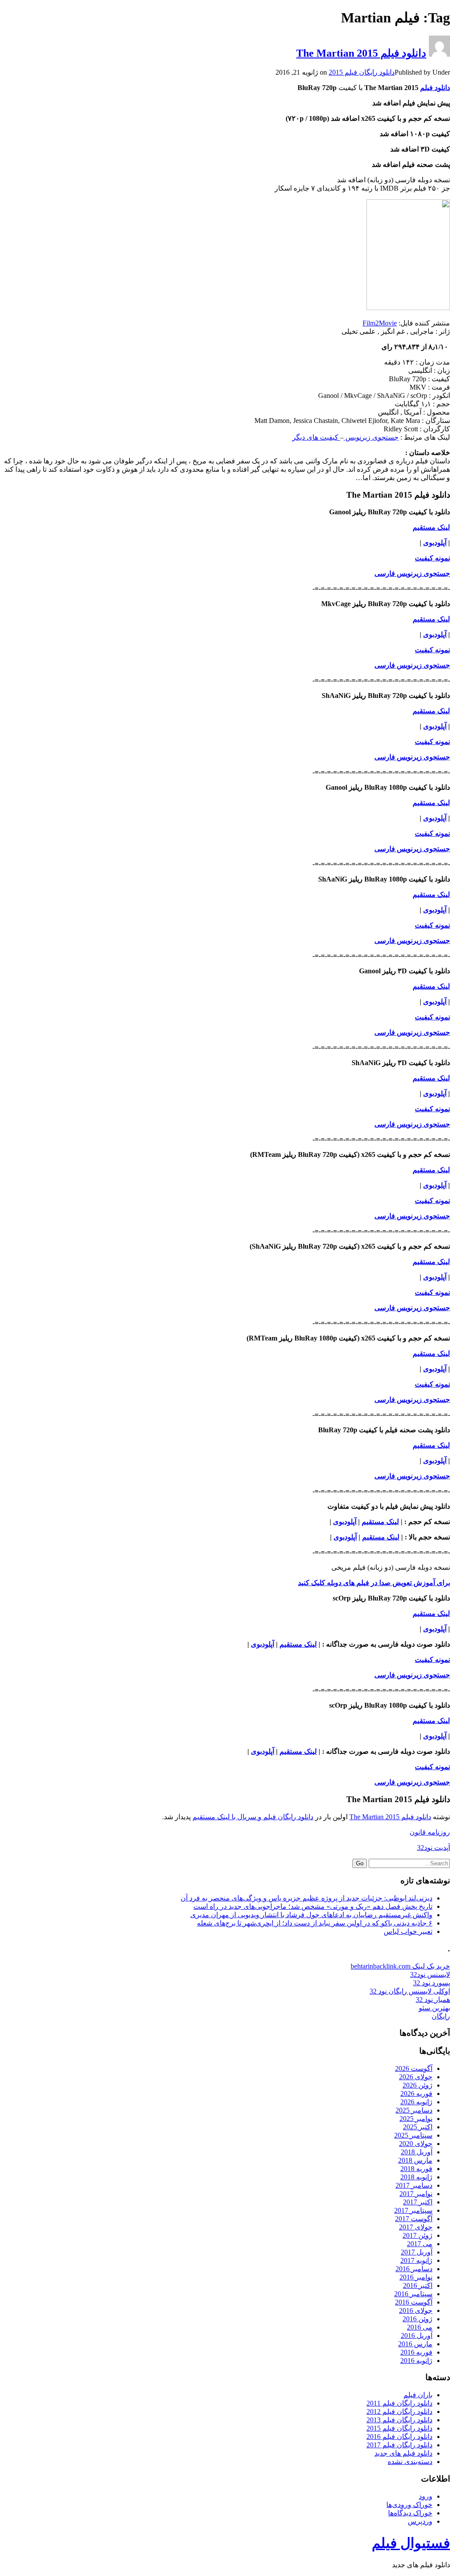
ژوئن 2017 (417, 2235)
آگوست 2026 (414, 2068)
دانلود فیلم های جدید (403, 2453)
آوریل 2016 (417, 2336)
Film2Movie (380, 323)
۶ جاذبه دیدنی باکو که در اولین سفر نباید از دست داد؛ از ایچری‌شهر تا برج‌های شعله (315, 1923)
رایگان (441, 2016)
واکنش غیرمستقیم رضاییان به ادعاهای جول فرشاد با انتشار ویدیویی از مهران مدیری (311, 1915)
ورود (426, 2496)
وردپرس (420, 2521)
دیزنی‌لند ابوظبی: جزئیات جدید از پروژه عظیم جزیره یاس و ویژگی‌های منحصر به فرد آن (307, 1898)
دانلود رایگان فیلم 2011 (399, 2403)
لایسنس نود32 (430, 1974)
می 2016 (420, 2327)
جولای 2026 (416, 2077)
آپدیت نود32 (434, 1848)
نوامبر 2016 (416, 2277)
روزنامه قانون (430, 1832)
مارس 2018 (415, 2160)
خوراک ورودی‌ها (409, 2505)
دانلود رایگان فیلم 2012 (399, 2412)
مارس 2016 (415, 2344)
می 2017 (420, 2244)
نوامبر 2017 (416, 2194)
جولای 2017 (416, 2227)
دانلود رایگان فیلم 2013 (399, 2420)
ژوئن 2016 (417, 2319)
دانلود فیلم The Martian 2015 (361, 53)
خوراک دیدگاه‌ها (410, 2513)
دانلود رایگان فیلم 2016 (399, 2437)
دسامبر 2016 (414, 2269)
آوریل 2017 (417, 2252)
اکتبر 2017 (418, 2202)
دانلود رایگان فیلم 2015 (362, 72)
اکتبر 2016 (418, 2285)
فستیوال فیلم (411, 2543)
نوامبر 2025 (416, 2119)
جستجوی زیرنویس (371, 437)
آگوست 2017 (414, 2219)
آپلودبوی (435, 543)
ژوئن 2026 (417, 2085)
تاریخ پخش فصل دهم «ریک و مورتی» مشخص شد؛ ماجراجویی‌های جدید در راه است (313, 1906)
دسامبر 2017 (414, 2185)
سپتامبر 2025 (413, 2135)
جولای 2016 (416, 2310)
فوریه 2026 (416, 2094)
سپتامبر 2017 (413, 2210)
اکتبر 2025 (418, 2127)
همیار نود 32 (433, 2000)
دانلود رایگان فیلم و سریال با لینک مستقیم (253, 1817)
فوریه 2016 (416, 2352)
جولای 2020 (416, 2144)
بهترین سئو (434, 2008)
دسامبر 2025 (414, 2110)
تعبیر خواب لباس (408, 1931)
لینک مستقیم (431, 986)
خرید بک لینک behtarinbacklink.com (400, 1966)
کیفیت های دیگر (316, 437)
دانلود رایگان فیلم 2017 (399, 2445)
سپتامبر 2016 (413, 2294)
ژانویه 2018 (416, 2177)
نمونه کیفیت (432, 558)
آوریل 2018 (417, 2152)
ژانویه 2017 (416, 2260)
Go (360, 1863)
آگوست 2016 (414, 2302)
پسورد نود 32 (432, 1983)
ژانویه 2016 (416, 2361)
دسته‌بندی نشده (410, 2462)
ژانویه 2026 (416, 2102)
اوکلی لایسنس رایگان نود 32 (410, 1991)
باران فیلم (418, 2395)
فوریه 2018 (416, 2169)
